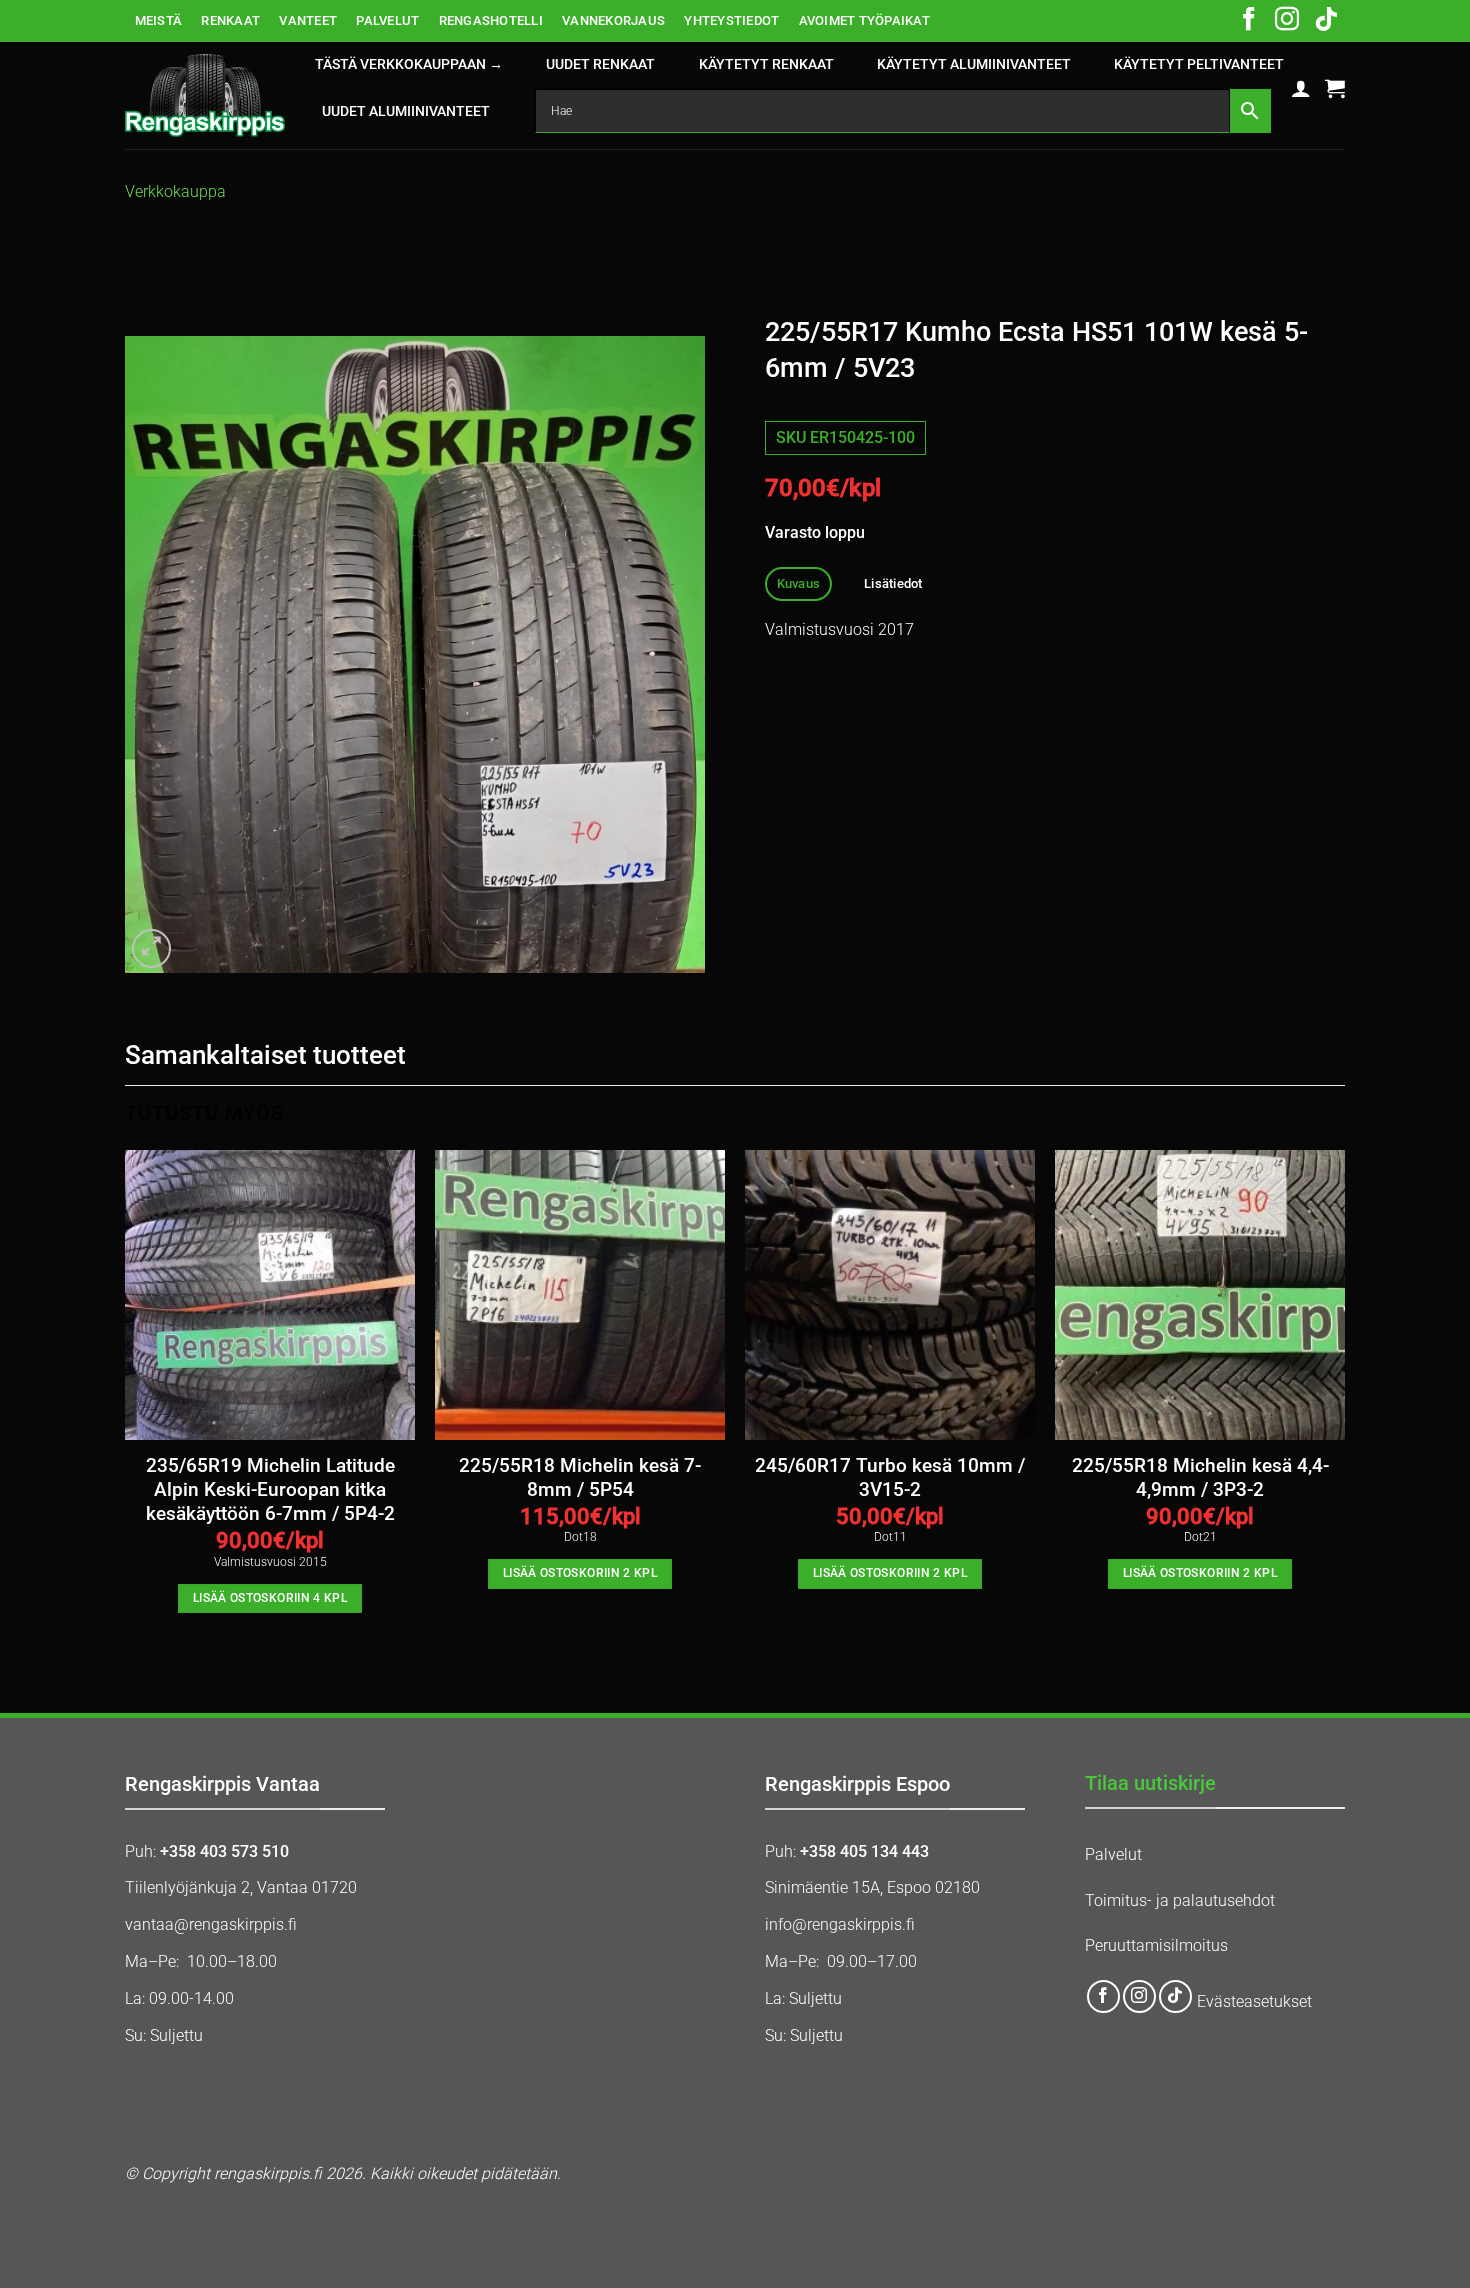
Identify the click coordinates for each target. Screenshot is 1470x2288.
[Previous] (126, 1399)
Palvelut (1113, 1854)
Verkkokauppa (175, 191)
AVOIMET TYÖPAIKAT (864, 20)
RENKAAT (230, 20)
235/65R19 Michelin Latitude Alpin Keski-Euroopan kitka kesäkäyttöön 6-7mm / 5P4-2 (270, 1490)
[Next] (1344, 1399)
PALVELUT (387, 20)
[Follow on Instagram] (1287, 21)
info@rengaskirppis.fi (840, 1924)
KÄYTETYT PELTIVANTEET (1199, 64)
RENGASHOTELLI (491, 20)
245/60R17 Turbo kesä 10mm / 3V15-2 (890, 1478)
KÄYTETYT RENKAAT (766, 64)
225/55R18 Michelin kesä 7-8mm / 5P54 (580, 1478)
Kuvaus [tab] (799, 583)
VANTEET (308, 20)
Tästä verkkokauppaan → (409, 64)
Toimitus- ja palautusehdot (1180, 1900)
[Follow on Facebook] (1249, 21)
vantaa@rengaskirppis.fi (211, 1924)
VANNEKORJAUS (613, 20)
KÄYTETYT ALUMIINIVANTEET (974, 64)
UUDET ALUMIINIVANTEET (406, 111)
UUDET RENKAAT (600, 64)
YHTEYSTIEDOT (731, 20)
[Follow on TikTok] (1326, 21)
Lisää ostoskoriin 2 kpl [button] (580, 1573)
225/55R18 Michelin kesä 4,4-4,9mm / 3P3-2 (1200, 1478)
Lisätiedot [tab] (893, 583)
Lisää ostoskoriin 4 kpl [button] (270, 1598)
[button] (1301, 88)
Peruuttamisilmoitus (1156, 1945)
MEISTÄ (159, 20)
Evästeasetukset (1254, 2001)
